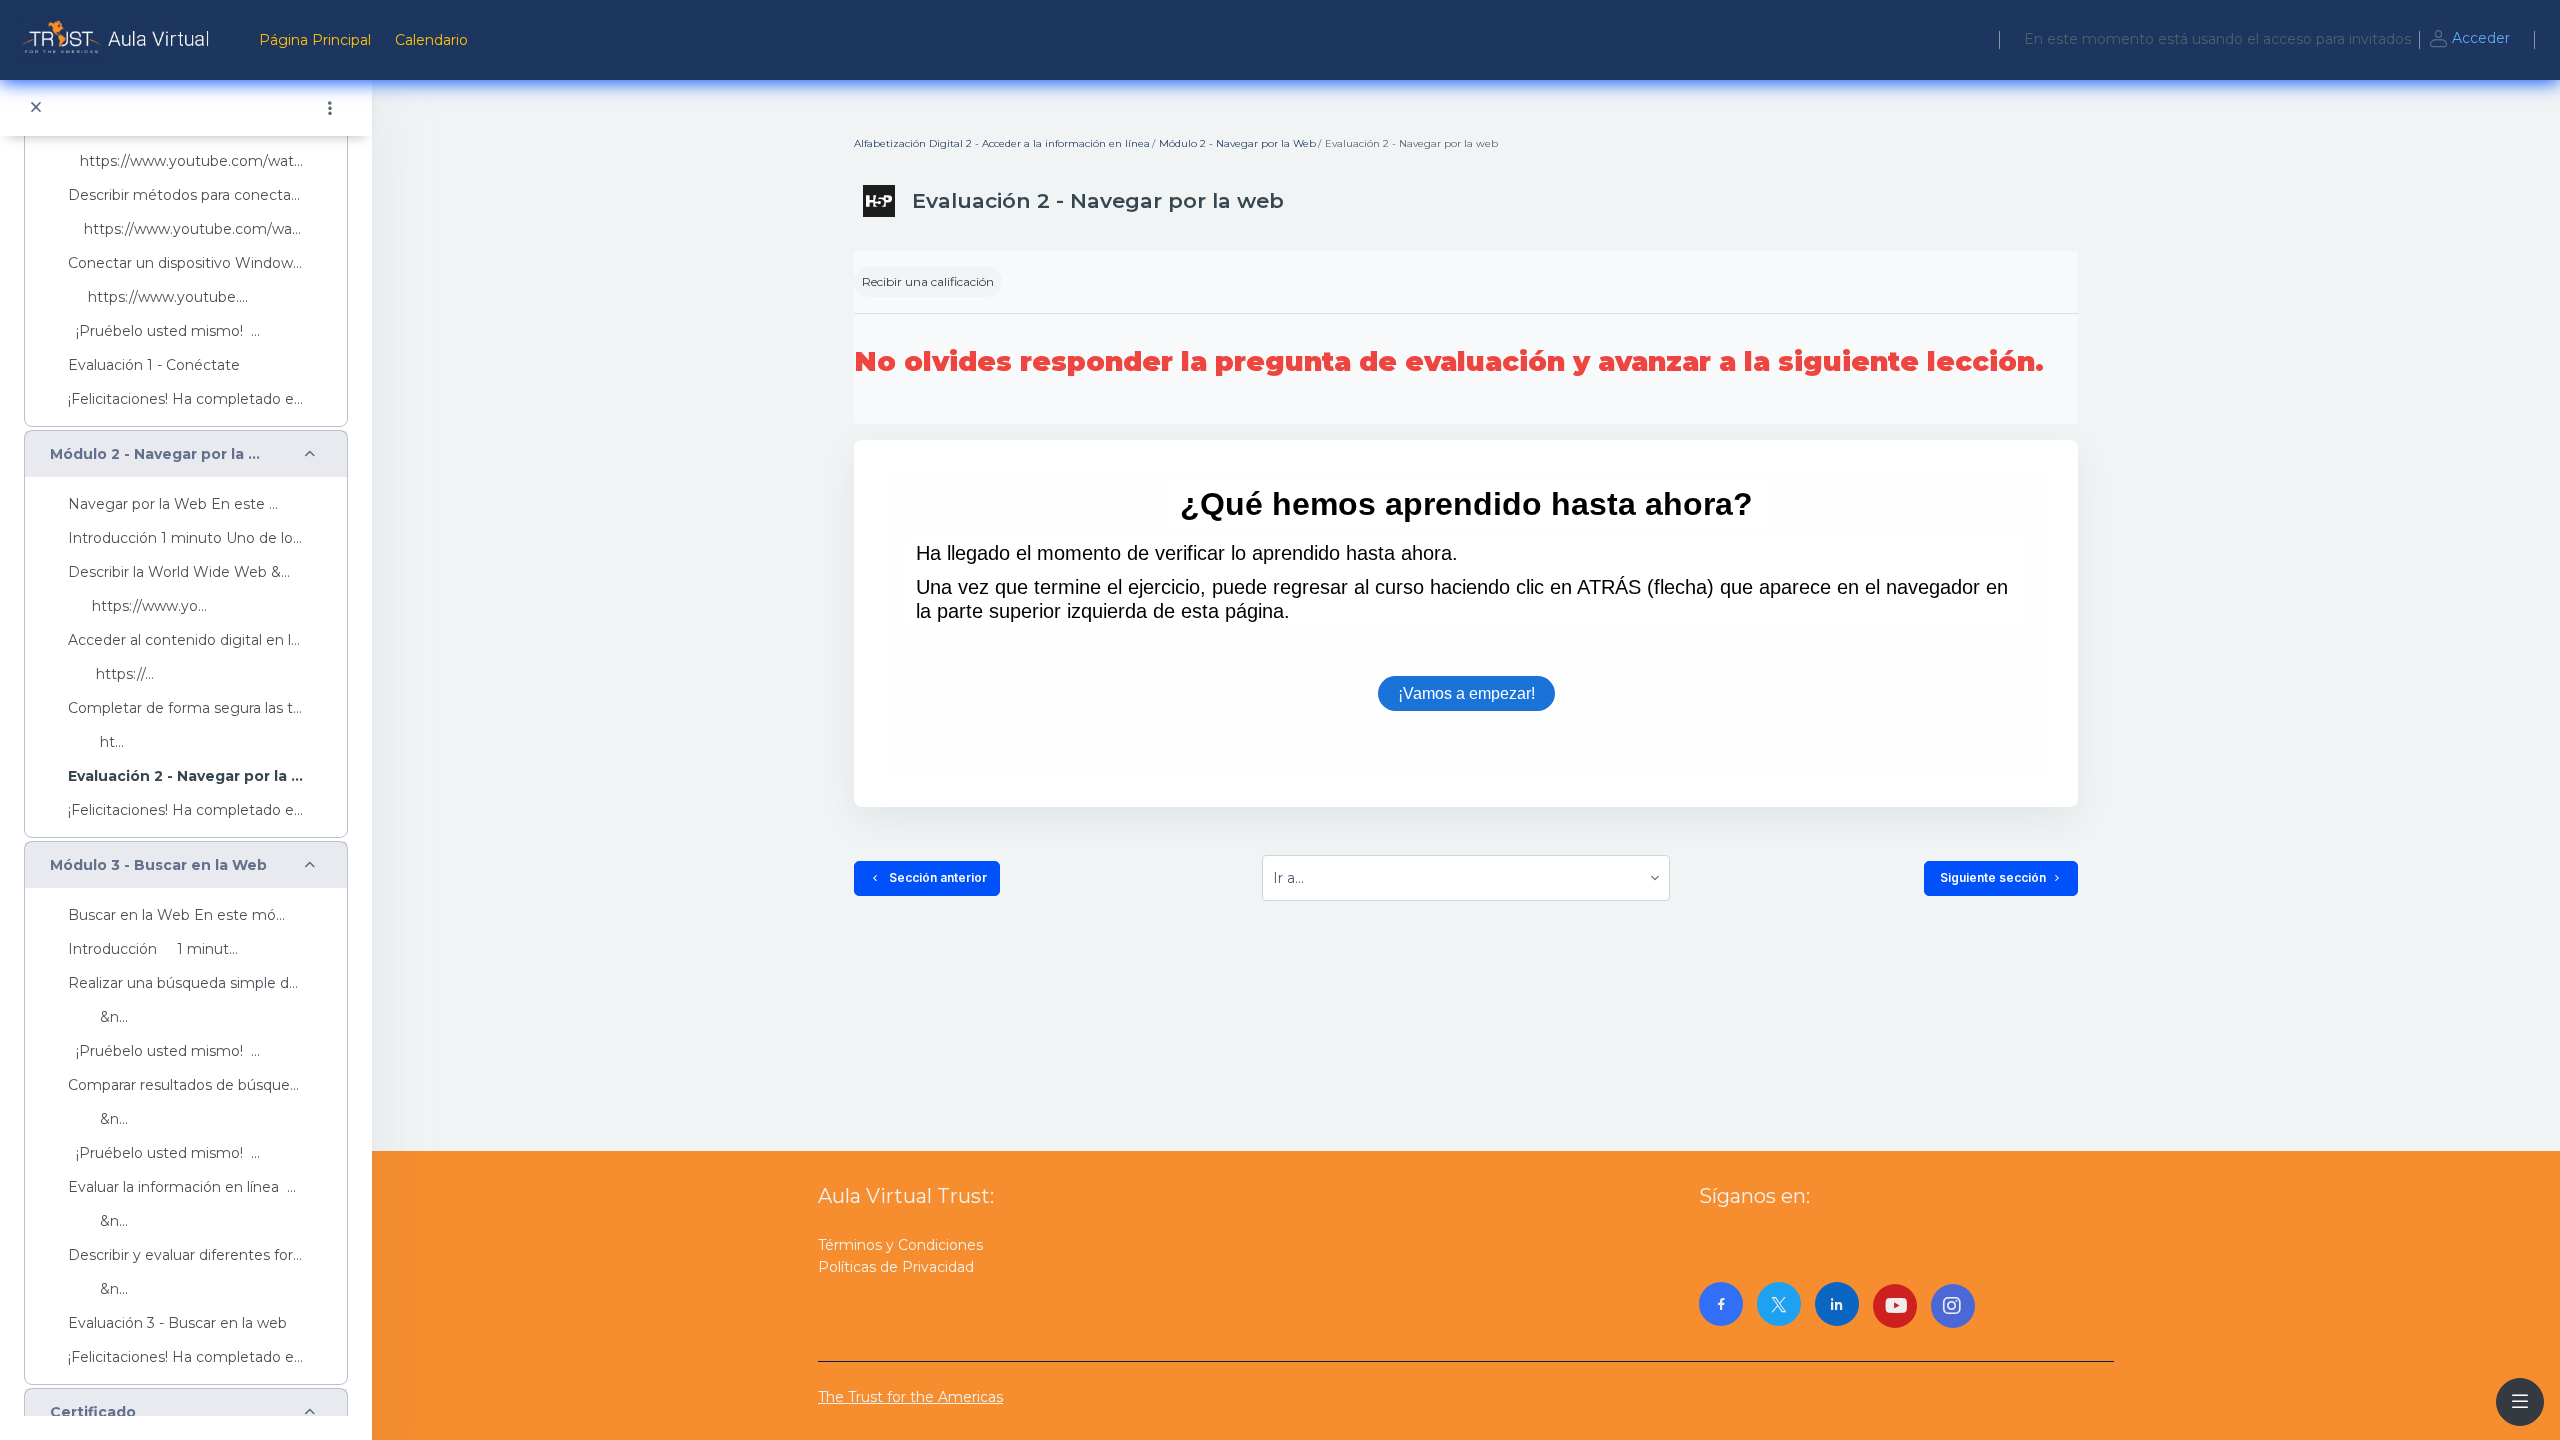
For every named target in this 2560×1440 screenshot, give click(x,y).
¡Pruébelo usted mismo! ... (164, 331)
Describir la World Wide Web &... (179, 572)
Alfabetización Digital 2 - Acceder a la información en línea (1002, 143)
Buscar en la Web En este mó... (176, 915)
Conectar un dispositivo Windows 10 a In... (186, 263)
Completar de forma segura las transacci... (186, 708)
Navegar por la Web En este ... (173, 504)
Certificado (93, 1412)
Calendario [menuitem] (431, 40)
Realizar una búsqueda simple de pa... (186, 983)
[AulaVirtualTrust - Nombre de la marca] (117, 40)
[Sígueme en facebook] (1721, 1304)
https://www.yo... (137, 606)
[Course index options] (330, 108)
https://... (111, 674)
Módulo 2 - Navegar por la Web (160, 454)
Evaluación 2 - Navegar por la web (186, 776)
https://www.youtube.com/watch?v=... (186, 161)
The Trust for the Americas (910, 1397)
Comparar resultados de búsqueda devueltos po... (186, 1085)
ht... (96, 742)
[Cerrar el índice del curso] (36, 108)
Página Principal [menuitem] (315, 40)
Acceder (2481, 38)
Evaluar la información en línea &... (186, 1187)
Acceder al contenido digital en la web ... (186, 640)
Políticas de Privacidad (896, 1267)
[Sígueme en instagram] (1953, 1306)
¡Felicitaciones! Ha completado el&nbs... (186, 399)
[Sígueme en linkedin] (1837, 1304)
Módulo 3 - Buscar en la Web (158, 865)
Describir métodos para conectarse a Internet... (186, 195)
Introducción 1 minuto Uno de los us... (186, 538)
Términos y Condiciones (900, 1245)
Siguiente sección (1993, 877)
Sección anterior (935, 877)
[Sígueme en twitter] (1779, 1304)
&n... (98, 1017)
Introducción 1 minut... (153, 949)
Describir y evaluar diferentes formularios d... (186, 1255)
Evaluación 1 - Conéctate (154, 365)
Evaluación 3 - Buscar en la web (177, 1323)
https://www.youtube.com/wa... (184, 229)
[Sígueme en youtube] (1895, 1306)
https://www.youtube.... (158, 297)
